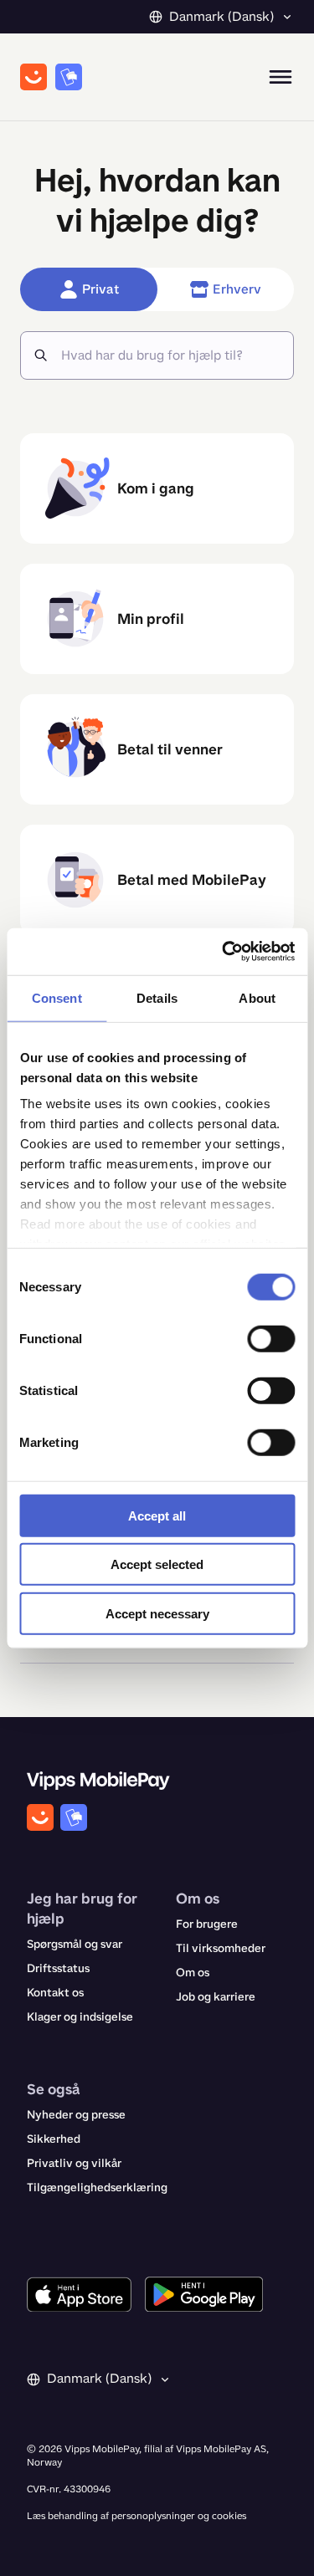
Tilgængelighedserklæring (97, 2188)
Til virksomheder (221, 1948)
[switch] (271, 1338)
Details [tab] (157, 997)
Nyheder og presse (76, 2115)
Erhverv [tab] (237, 289)
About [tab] (257, 997)
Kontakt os (55, 1993)
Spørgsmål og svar (75, 1944)
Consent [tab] (57, 997)
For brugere (207, 1924)
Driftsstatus (58, 1968)
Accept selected (157, 1564)
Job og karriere (216, 1997)
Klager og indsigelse (80, 2017)
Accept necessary (157, 1613)
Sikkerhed (54, 2139)
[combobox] (170, 355)
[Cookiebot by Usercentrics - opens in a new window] (224, 952)
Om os (193, 1973)
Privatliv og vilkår (74, 2163)
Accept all (157, 1515)
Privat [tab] (100, 289)
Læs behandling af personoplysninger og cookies (136, 2516)
